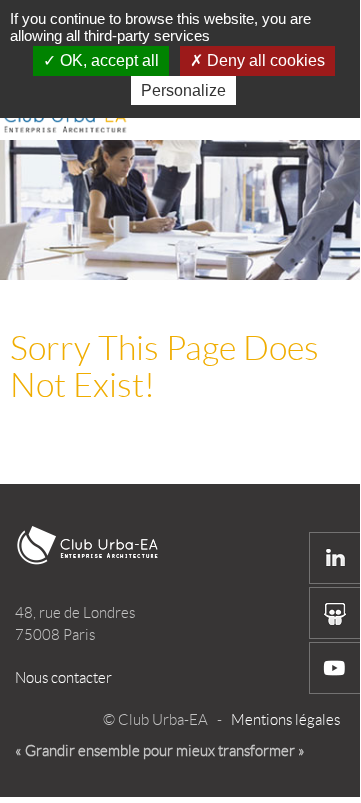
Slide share (335, 613)
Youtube (335, 668)
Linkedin (335, 558)
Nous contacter (63, 678)
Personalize (183, 90)
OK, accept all (107, 60)
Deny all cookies (264, 60)
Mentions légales (285, 720)
